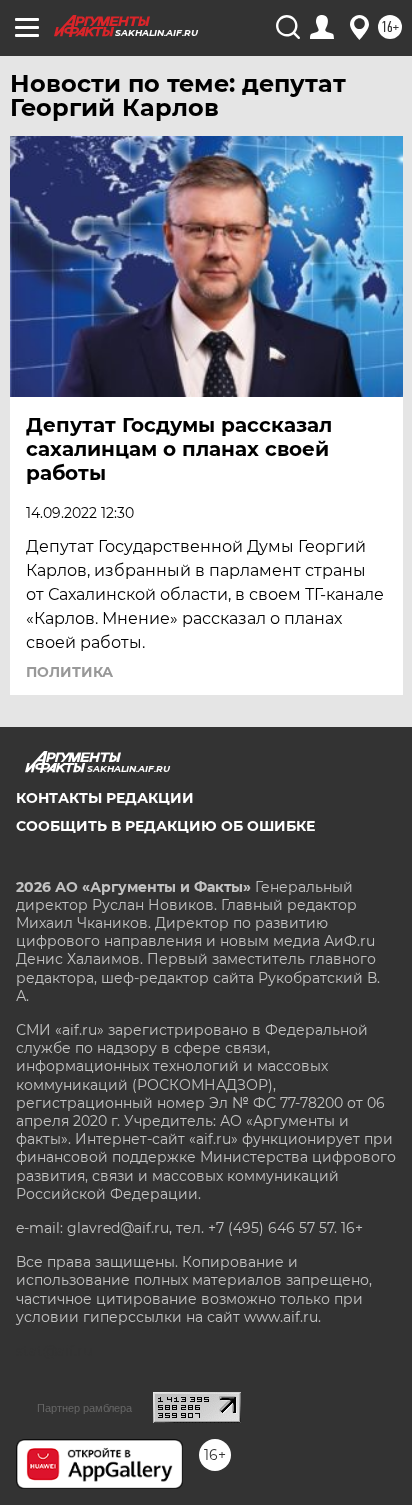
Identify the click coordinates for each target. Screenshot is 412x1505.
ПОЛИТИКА (69, 672)
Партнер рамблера (84, 1408)
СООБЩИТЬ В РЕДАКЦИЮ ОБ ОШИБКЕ (165, 826)
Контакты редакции (105, 798)
